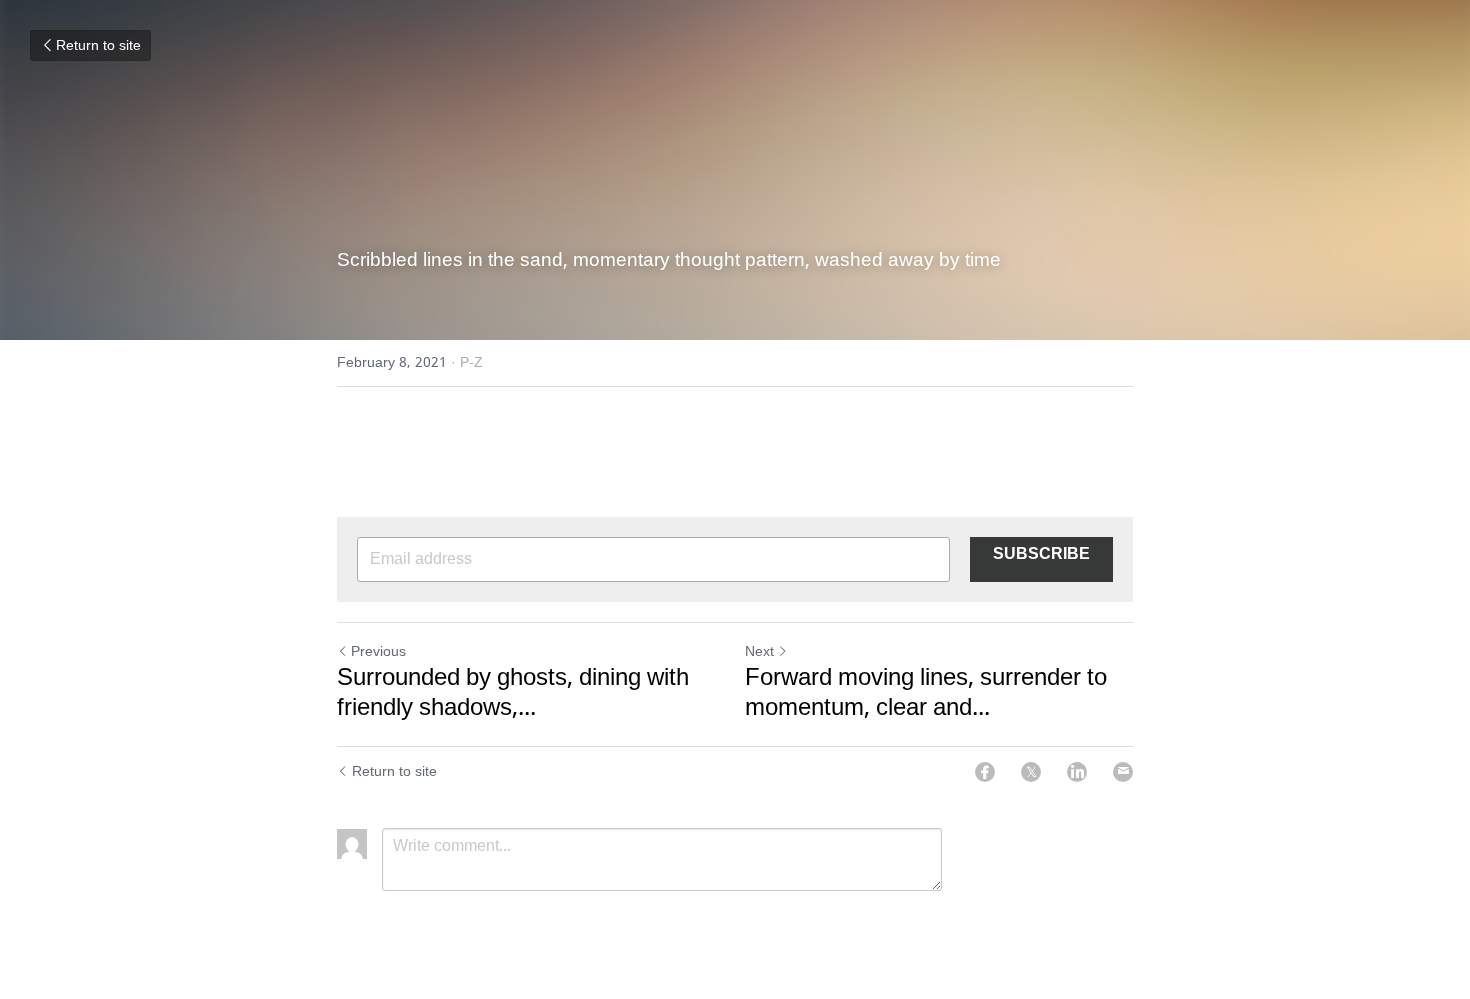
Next (759, 652)
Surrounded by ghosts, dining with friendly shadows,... (513, 694)
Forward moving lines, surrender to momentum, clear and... (926, 694)
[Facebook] (985, 772)
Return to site (98, 46)
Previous (378, 652)
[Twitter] (1031, 772)
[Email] (1123, 772)
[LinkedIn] (1077, 772)
